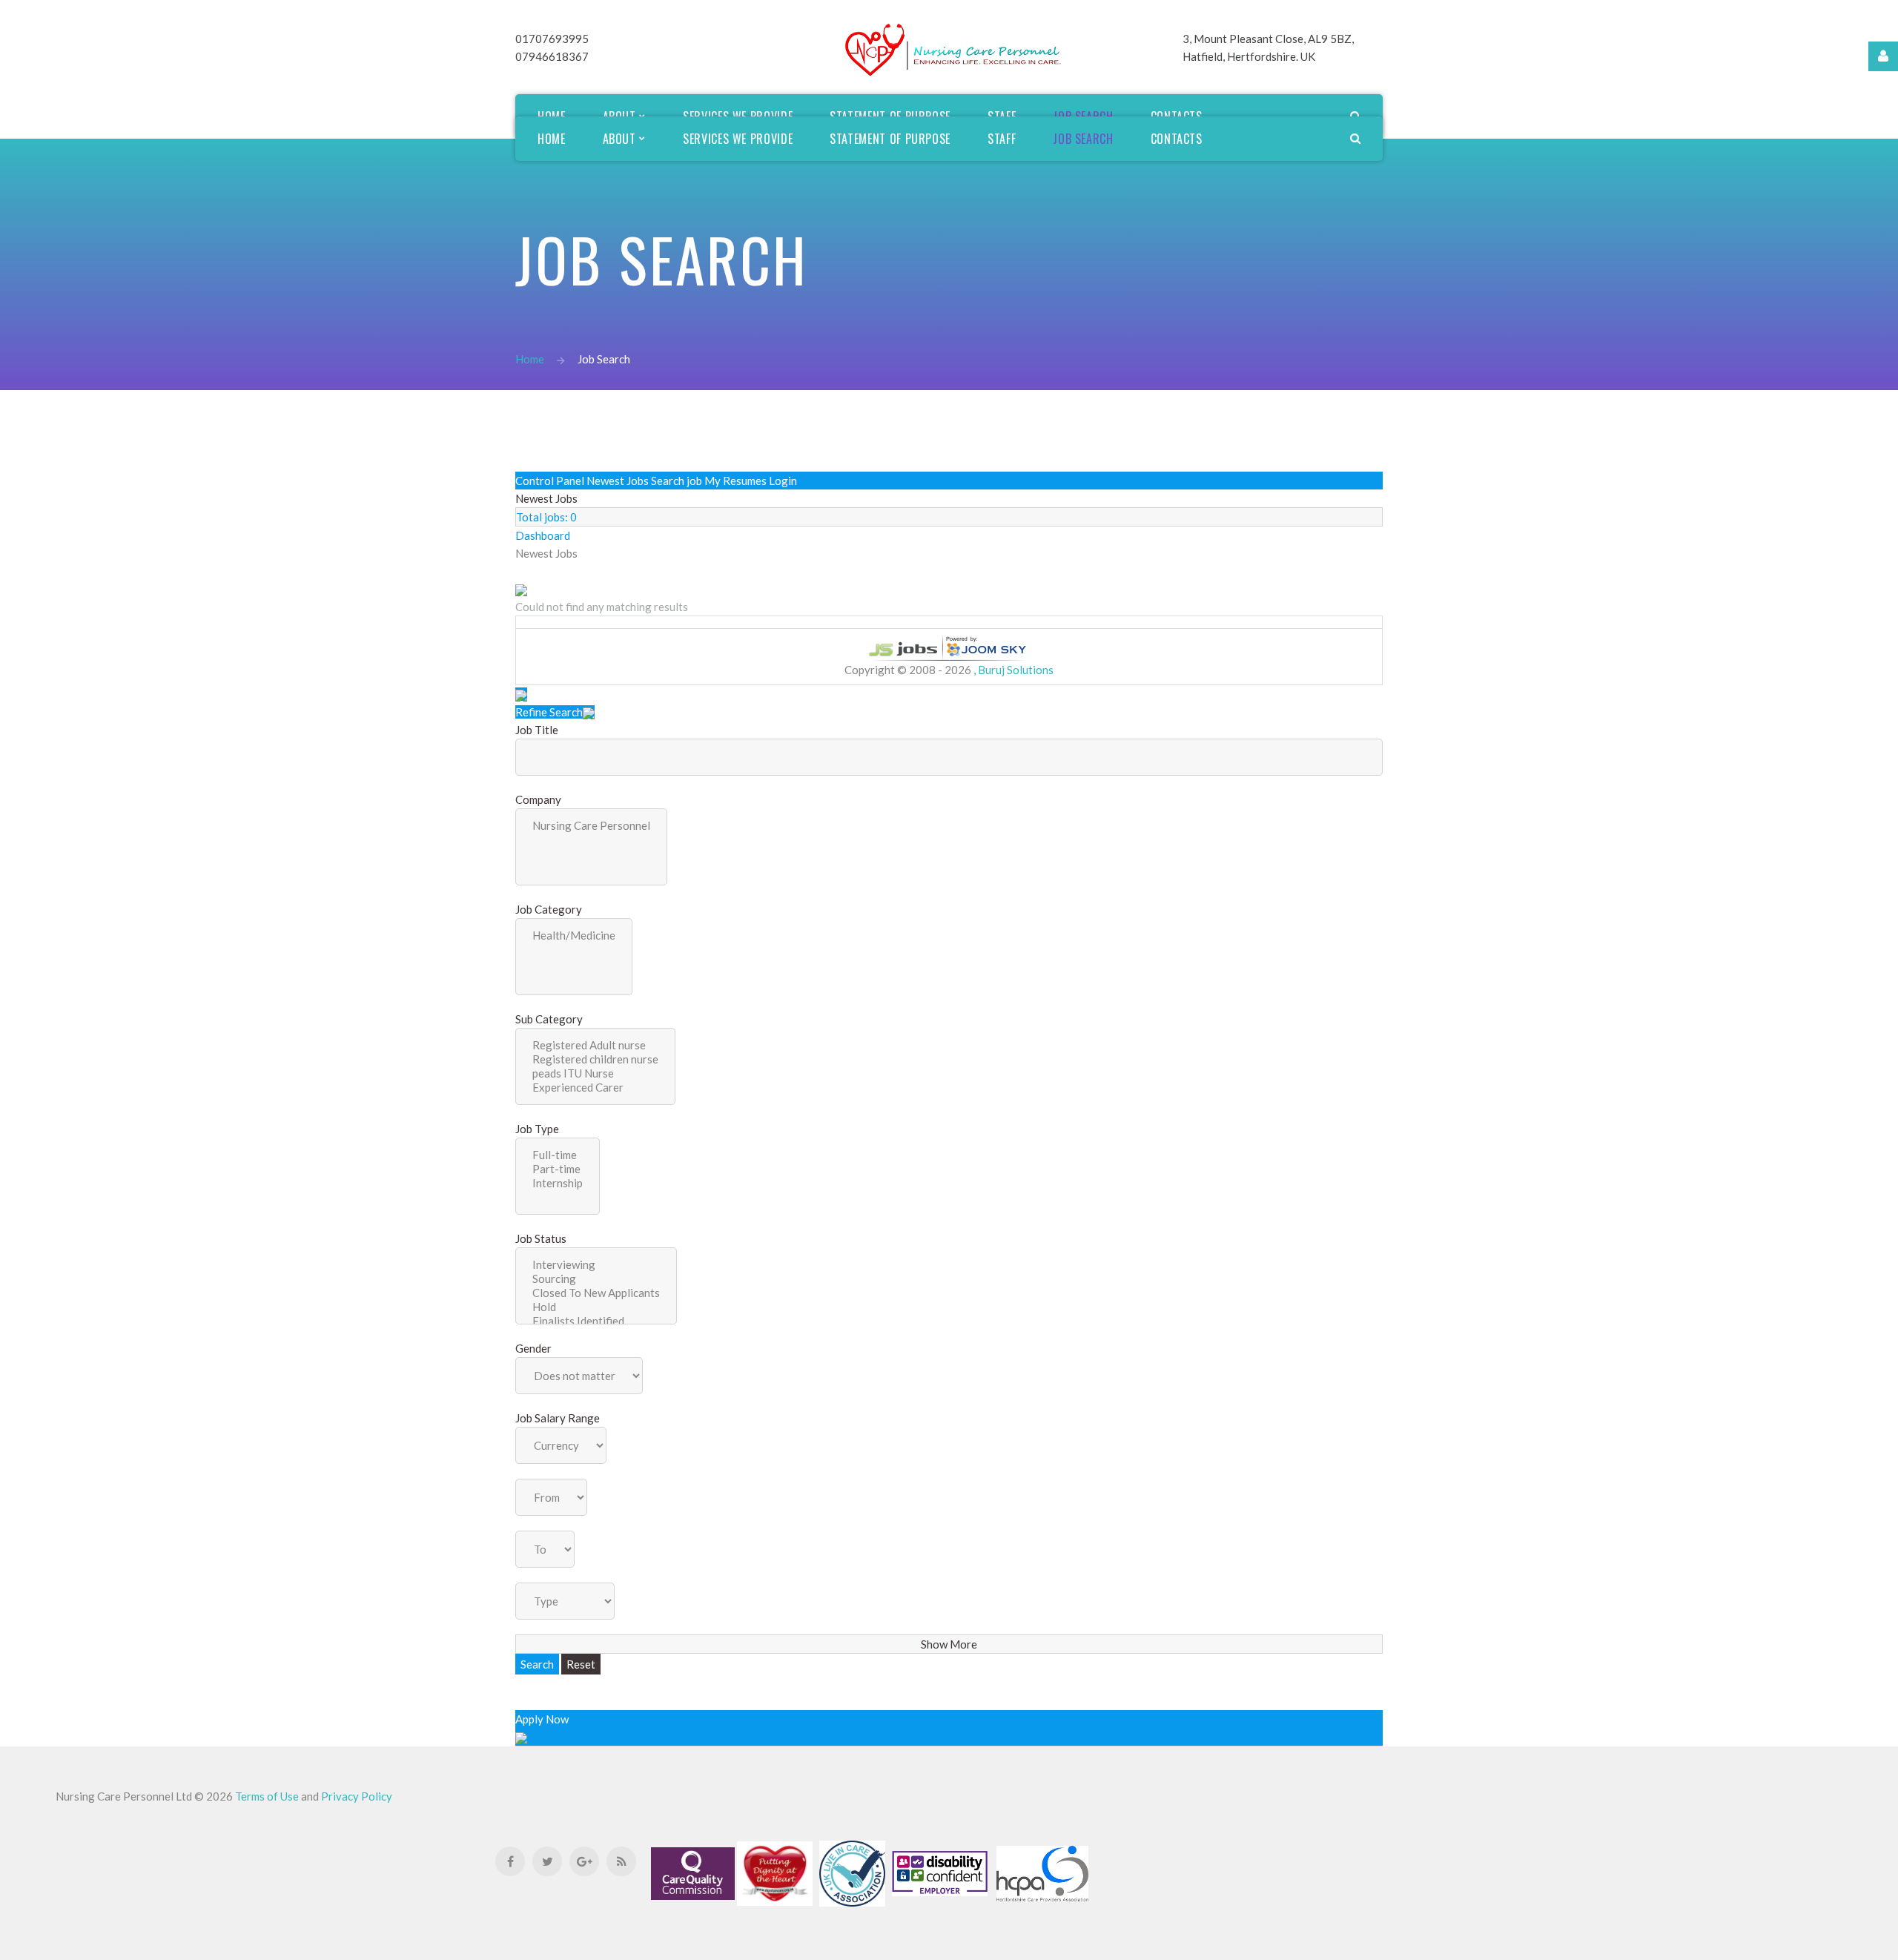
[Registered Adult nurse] (595, 1045)
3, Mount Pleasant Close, (1245, 39)
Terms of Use (268, 1796)
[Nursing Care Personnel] (591, 826)
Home (530, 359)
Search (1866, 954)
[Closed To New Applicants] (596, 1293)
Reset (581, 1664)
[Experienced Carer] (595, 1088)
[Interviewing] (596, 1265)
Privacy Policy (357, 1796)
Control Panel (550, 481)
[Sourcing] (596, 1279)
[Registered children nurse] (595, 1059)
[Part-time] (558, 1169)
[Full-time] (558, 1155)
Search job (677, 481)
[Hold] (596, 1307)
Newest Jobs (618, 481)
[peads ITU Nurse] (595, 1073)
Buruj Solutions (1016, 670)
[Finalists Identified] (596, 1321)
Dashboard (543, 535)
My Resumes (735, 481)
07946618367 (552, 56)
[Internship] (558, 1183)
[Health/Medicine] (574, 936)
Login (783, 481)
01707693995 (552, 39)
